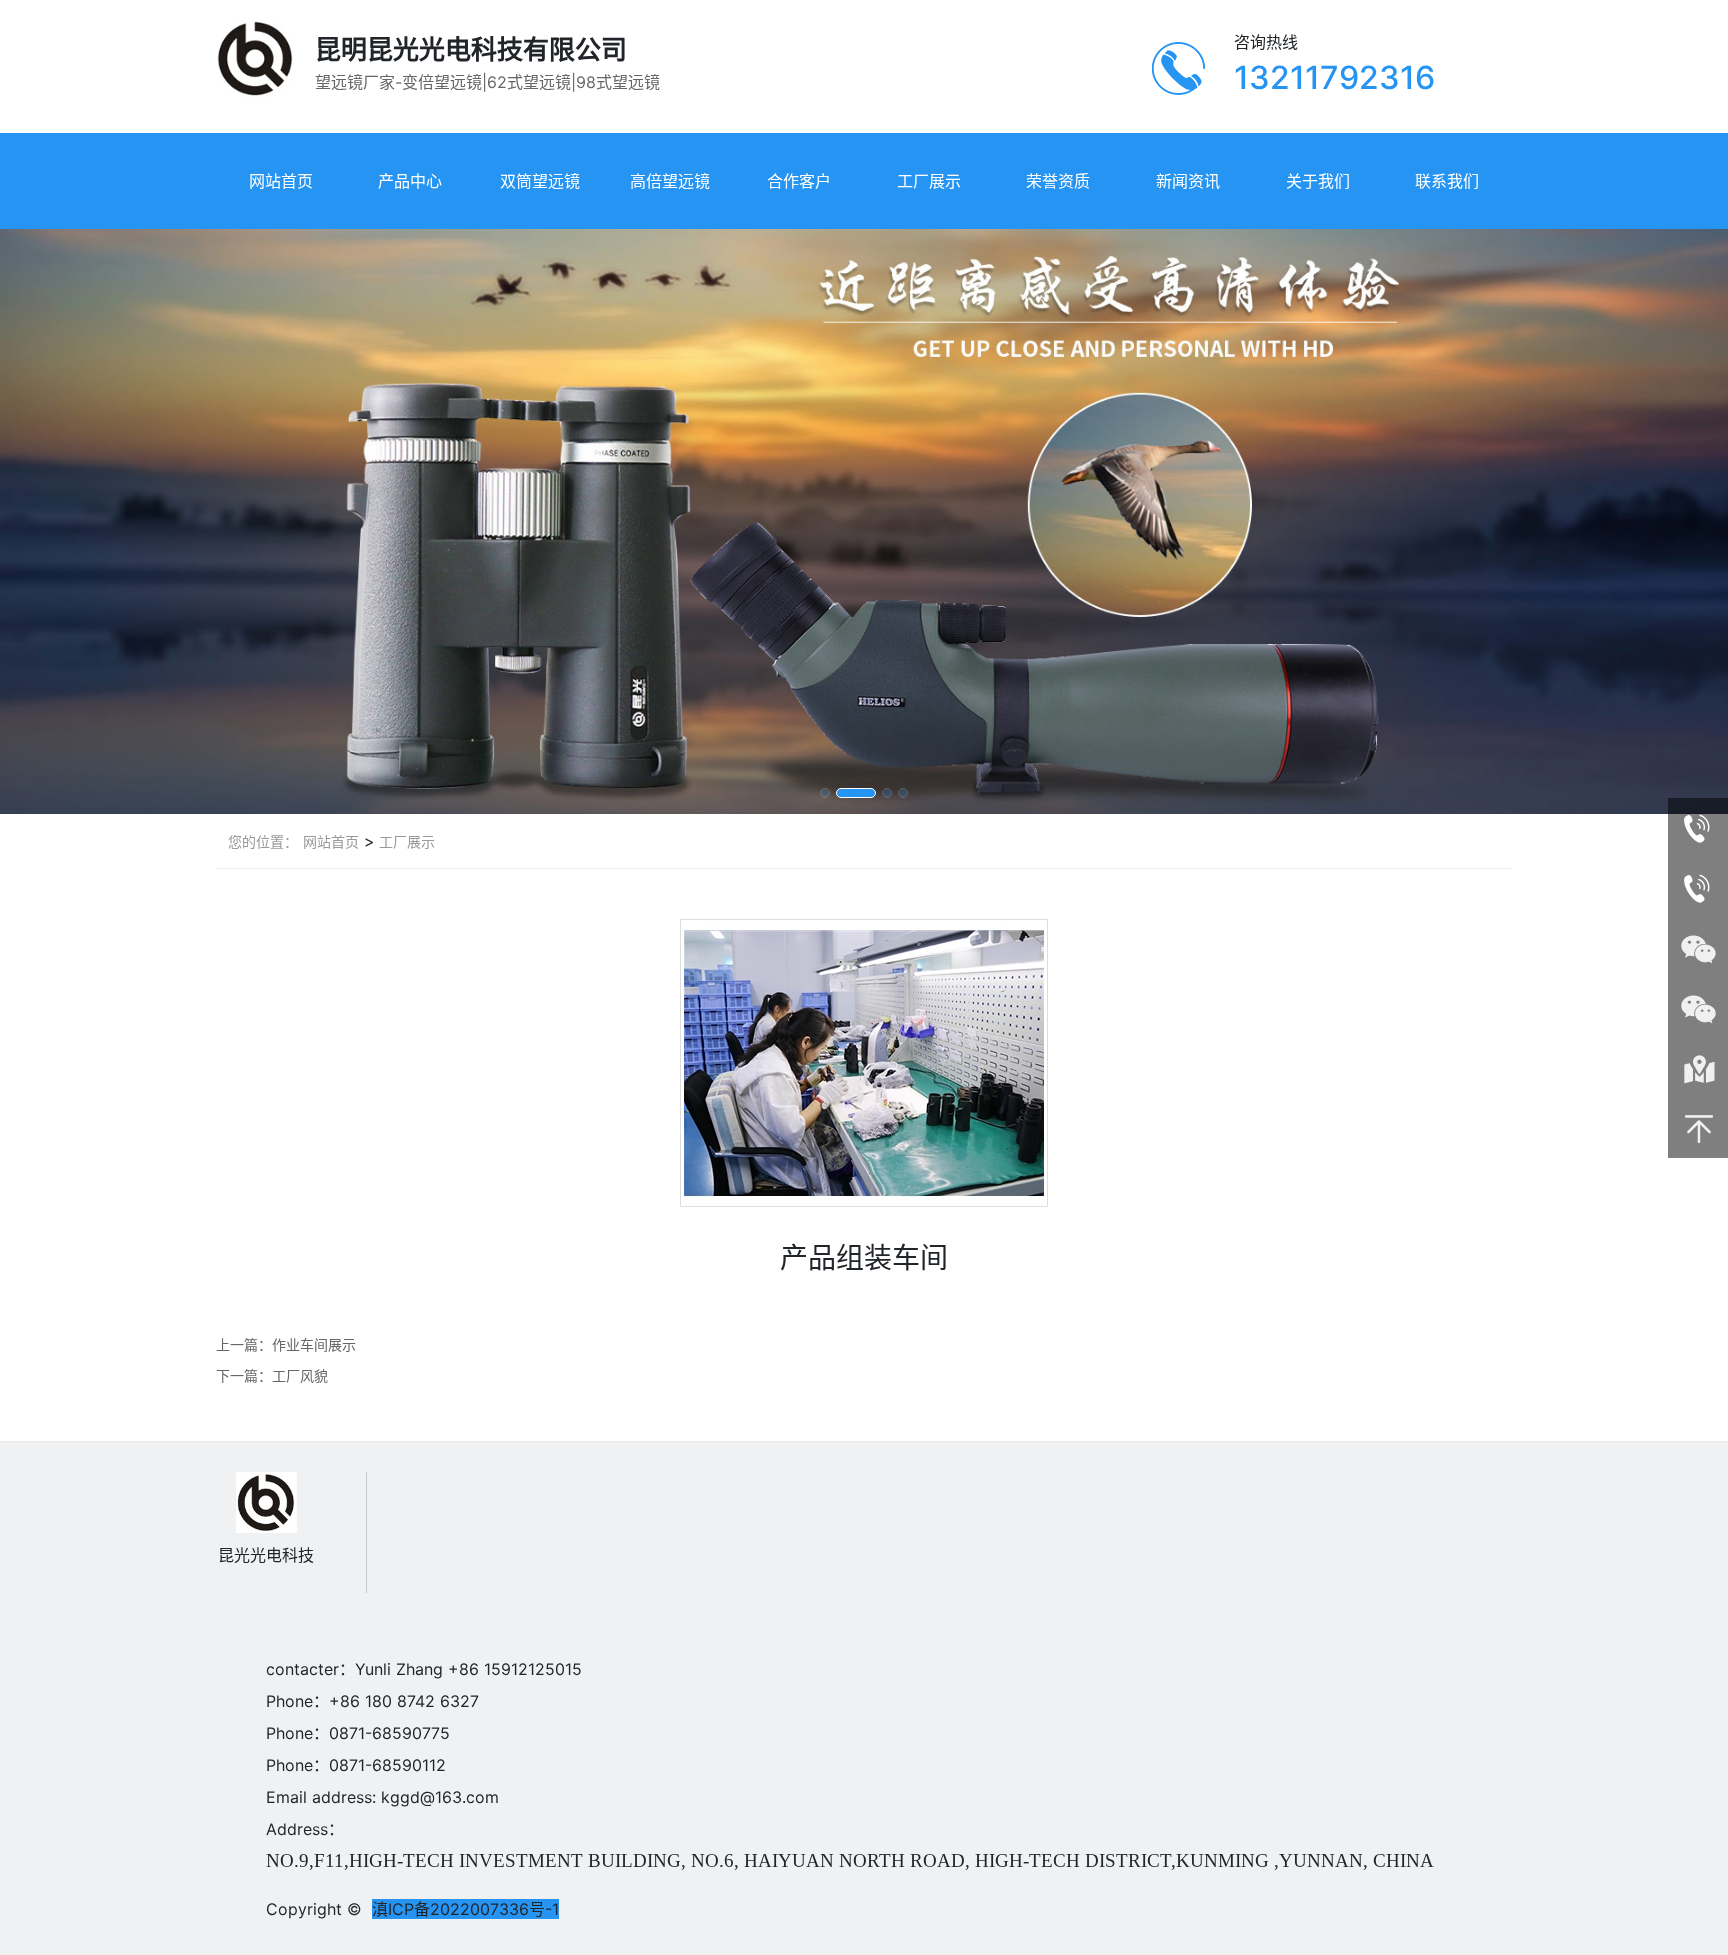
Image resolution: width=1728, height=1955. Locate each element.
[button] (825, 793)
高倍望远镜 (670, 181)
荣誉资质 (1058, 181)
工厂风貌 (300, 1375)
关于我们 (1318, 181)
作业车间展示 (314, 1344)
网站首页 (281, 181)
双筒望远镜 (540, 181)
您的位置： (263, 841)
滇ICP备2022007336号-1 (465, 1909)
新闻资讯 (1188, 181)
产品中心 (410, 181)
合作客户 (799, 181)
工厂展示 (929, 181)
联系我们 (1447, 181)
